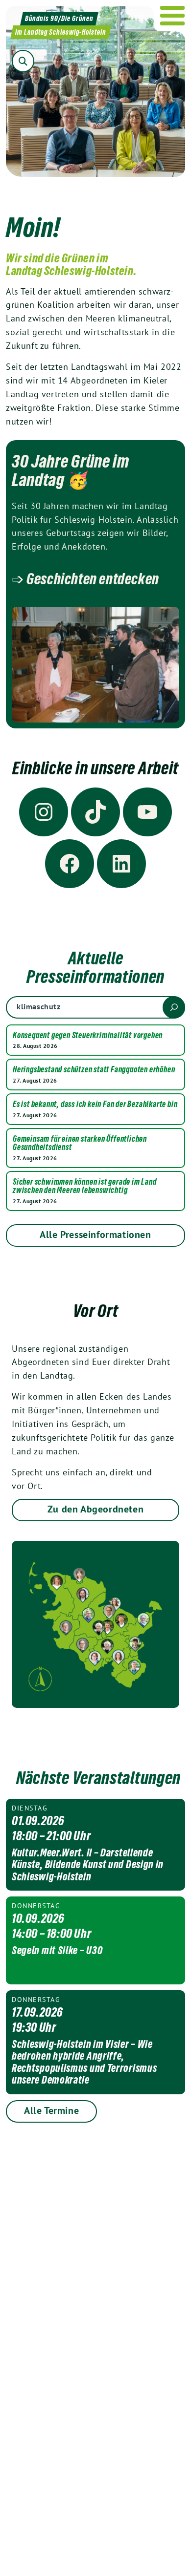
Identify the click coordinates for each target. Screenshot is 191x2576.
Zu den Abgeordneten (95, 1509)
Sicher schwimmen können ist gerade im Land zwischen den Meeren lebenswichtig (85, 1186)
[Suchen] (174, 1007)
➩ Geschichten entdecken (85, 579)
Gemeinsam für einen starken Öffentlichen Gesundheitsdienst (80, 1143)
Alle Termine (51, 2110)
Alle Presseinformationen (95, 1235)
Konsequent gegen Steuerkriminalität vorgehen (88, 1036)
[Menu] (173, 16)
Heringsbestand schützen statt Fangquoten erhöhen (94, 1070)
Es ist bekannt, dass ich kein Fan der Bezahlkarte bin (95, 1105)
